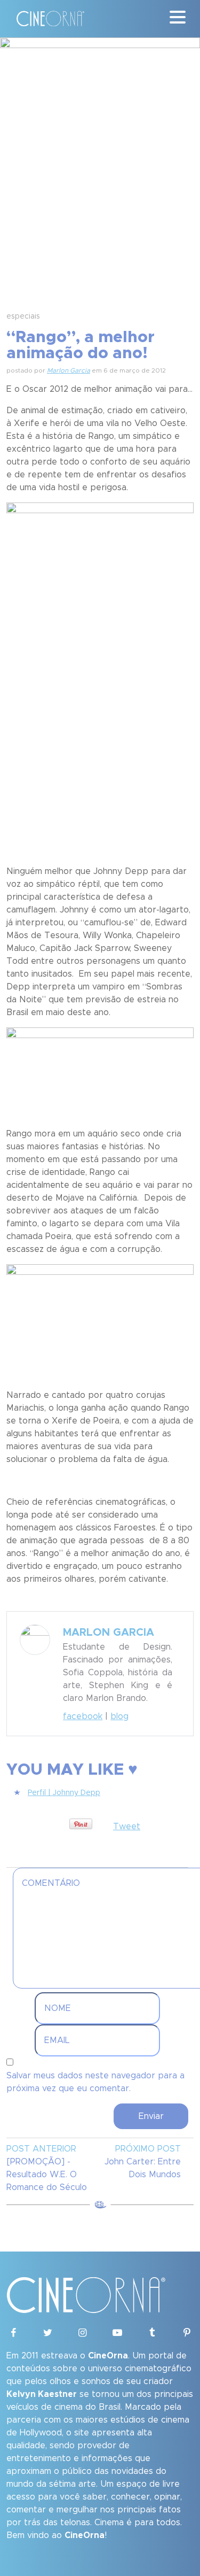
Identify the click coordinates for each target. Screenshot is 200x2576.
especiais (23, 316)
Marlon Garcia (69, 370)
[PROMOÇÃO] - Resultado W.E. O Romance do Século (47, 2175)
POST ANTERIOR (41, 2149)
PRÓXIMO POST (148, 2149)
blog (119, 1716)
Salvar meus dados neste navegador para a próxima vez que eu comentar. (95, 2082)
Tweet (127, 1827)
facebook (83, 1716)
